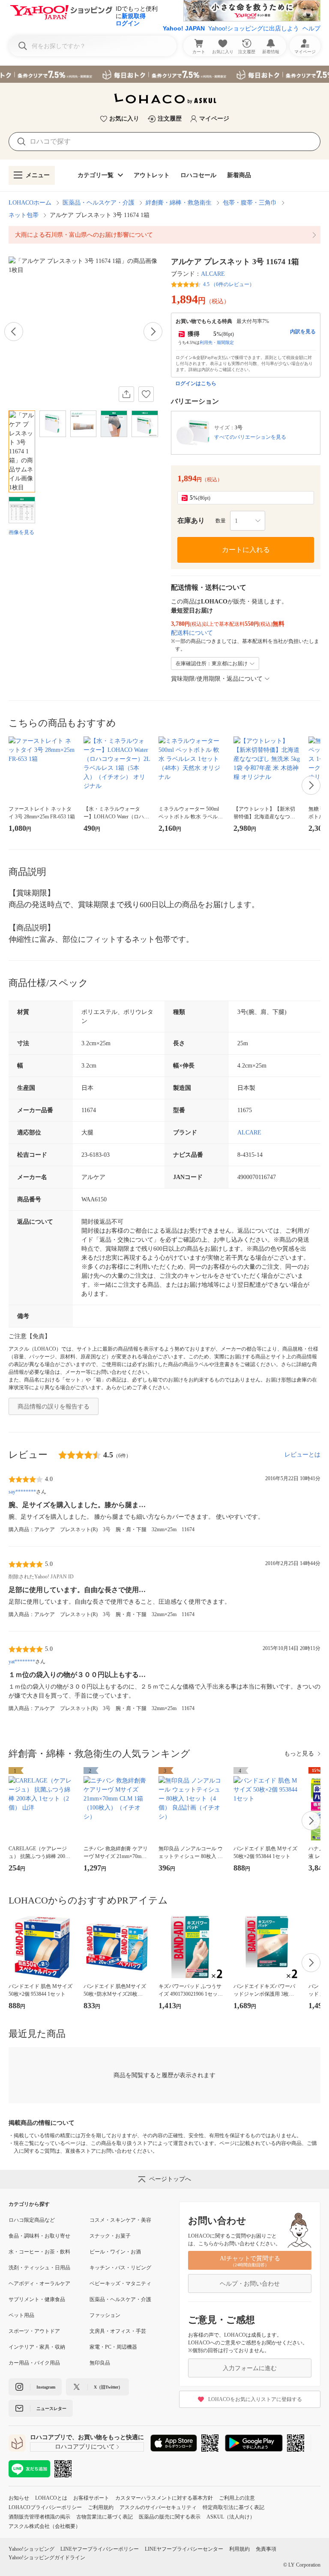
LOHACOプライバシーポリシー (45, 2507)
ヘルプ (311, 28)
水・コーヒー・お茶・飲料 (39, 2252)
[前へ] (14, 332)
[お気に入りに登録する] (146, 394)
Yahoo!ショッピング (31, 2549)
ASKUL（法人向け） (231, 2517)
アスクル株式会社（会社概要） (45, 2526)
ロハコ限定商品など (32, 2220)
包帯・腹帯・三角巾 (250, 203)
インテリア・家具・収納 (37, 2347)
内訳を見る (303, 332)
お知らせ (19, 2498)
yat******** (22, 1662)
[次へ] (153, 332)
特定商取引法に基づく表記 (233, 2507)
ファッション (105, 2315)
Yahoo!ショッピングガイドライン (47, 2558)
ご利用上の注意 (237, 2498)
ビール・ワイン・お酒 (115, 2252)
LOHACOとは (51, 2498)
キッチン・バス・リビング (120, 2268)
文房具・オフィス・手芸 (118, 2331)
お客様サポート (91, 2498)
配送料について (192, 633)
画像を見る (21, 532)
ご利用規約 (101, 2507)
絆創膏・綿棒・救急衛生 (179, 203)
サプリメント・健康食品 (37, 2299)
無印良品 (100, 2363)
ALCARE (213, 274)
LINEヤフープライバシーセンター (184, 2549)
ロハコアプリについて (85, 2447)
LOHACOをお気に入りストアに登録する (255, 2399)
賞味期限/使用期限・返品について (217, 679)
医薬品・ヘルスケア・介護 (99, 203)
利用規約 (239, 2549)
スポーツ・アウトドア (34, 2331)
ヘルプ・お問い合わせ (250, 2284)
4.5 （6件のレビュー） (229, 284)
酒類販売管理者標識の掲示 (39, 2517)
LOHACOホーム (30, 203)
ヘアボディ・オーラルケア (39, 2283)
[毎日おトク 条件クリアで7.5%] (164, 74)
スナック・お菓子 (110, 2236)
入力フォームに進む (250, 2368)
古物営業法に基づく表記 (105, 2517)
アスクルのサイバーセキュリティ (158, 2507)
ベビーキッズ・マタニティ (120, 2283)
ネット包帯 (24, 215)
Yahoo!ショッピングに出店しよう (254, 28)
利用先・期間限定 (217, 342)
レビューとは (302, 1455)
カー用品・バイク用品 (34, 2363)
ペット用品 (21, 2315)
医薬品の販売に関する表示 (170, 2517)
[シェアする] (126, 394)
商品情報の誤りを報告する (54, 1407)
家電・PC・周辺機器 (113, 2347)
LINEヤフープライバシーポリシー (100, 2549)
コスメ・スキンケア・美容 (120, 2220)
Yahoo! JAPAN (184, 28)
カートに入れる (246, 550)
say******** (22, 1492)
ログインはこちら (196, 383)
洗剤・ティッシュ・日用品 (39, 2268)
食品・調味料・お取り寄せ (39, 2236)
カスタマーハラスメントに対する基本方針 (164, 2498)
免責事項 (266, 2549)
